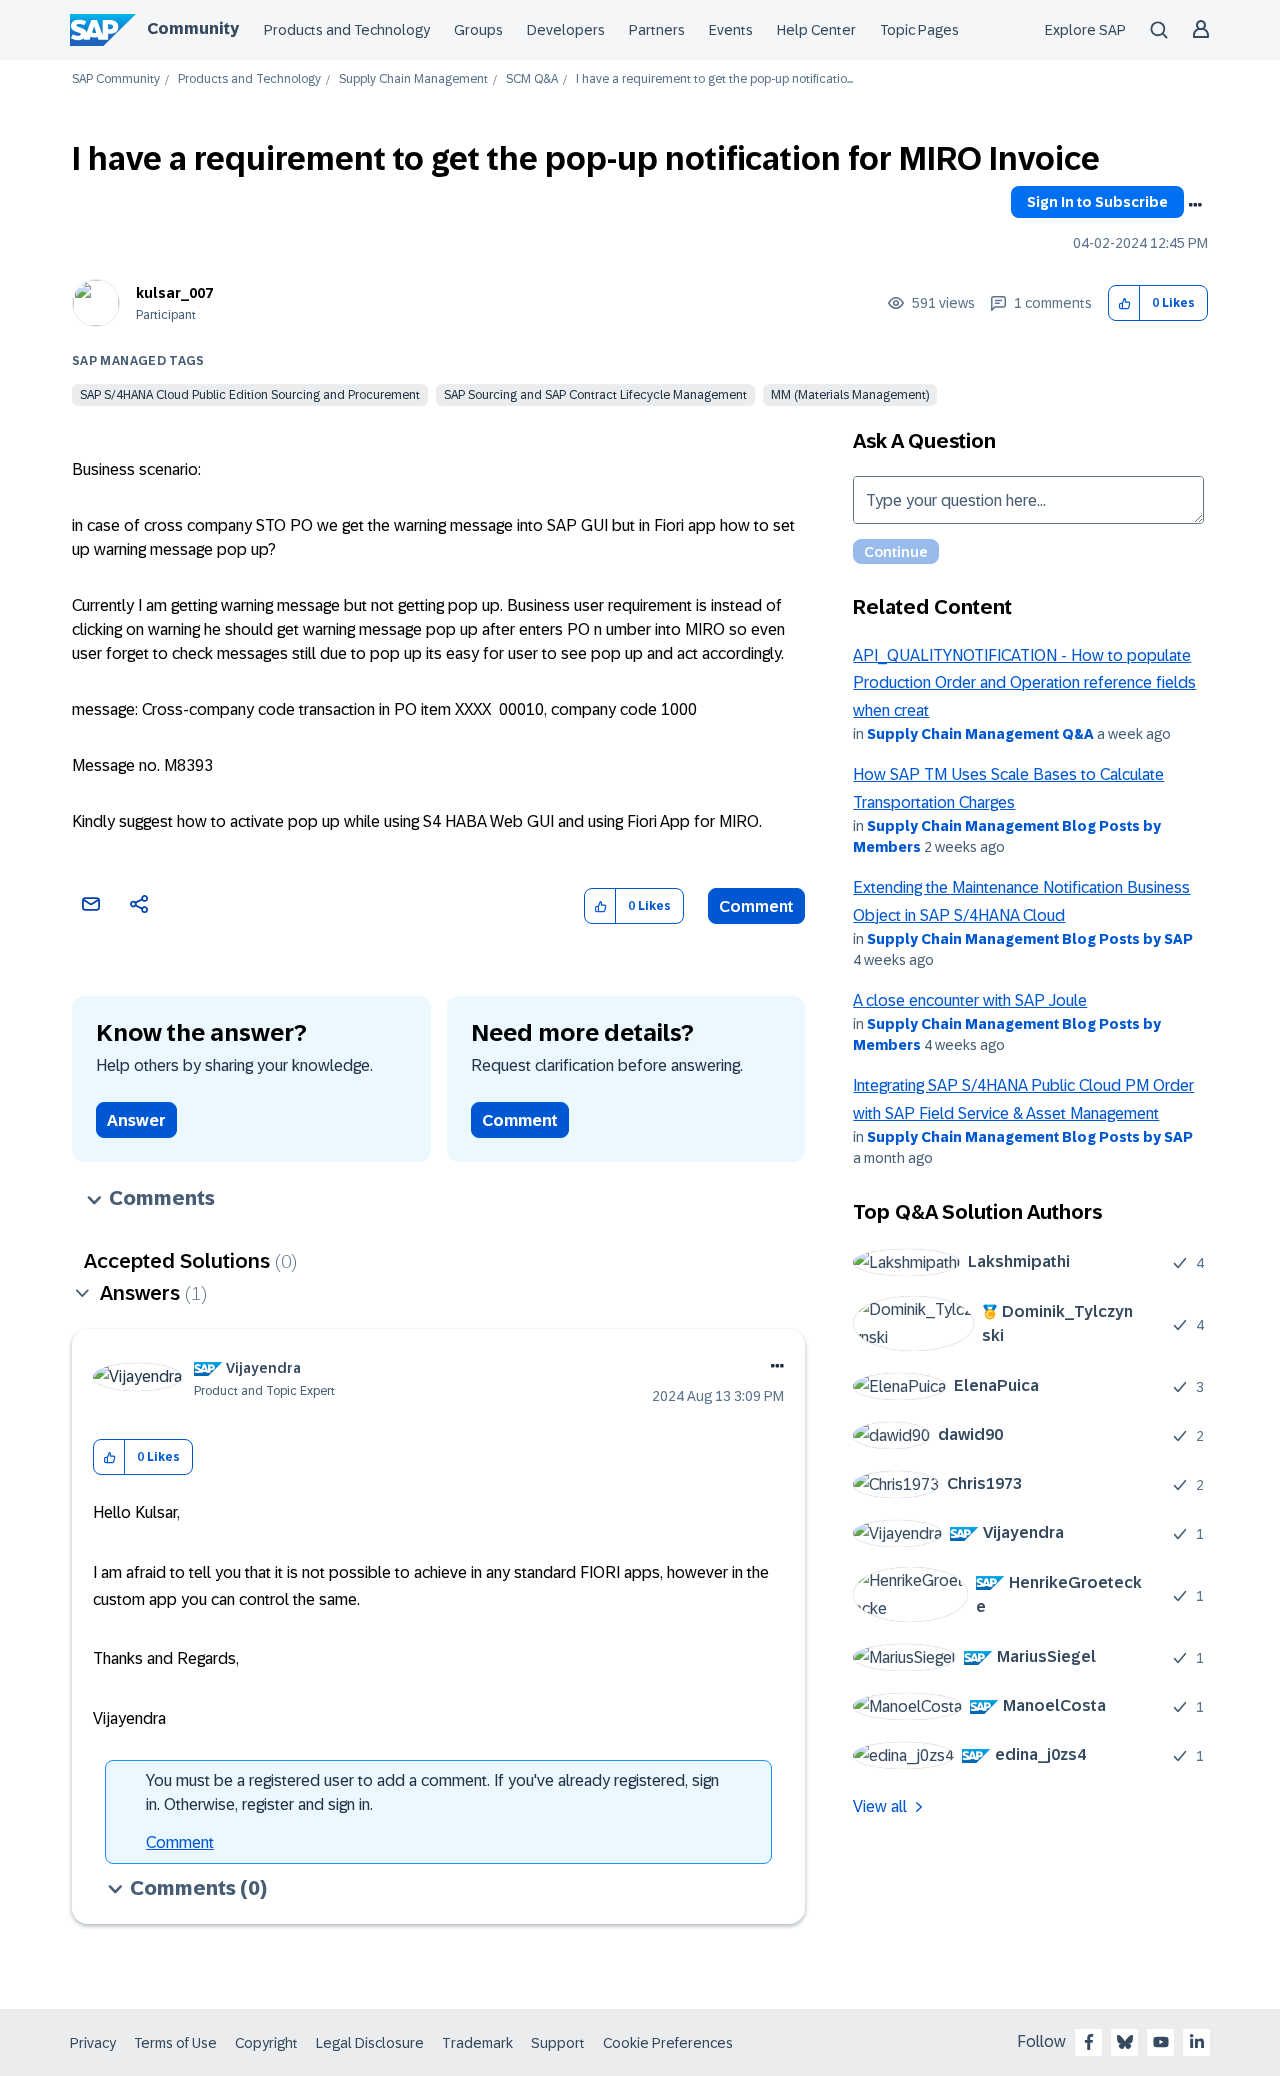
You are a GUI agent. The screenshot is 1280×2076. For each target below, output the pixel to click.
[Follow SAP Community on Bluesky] (1125, 2042)
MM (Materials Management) (850, 395)
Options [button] (1195, 205)
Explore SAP (1085, 30)
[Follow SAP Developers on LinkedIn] (1197, 2042)
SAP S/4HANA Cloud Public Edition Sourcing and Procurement (250, 395)
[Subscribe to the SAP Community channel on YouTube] (1161, 2042)
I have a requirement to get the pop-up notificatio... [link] (714, 79)
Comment (756, 906)
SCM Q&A (532, 79)
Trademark (477, 2043)
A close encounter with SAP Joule (970, 1000)
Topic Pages (919, 30)
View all (880, 1806)
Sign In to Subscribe (1097, 202)
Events (731, 30)
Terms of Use (175, 2043)
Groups (478, 30)
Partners (657, 30)
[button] (1124, 303)
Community (193, 28)
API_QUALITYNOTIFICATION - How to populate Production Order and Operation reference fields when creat (1024, 683)
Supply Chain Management (413, 79)
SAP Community (116, 79)
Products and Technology (347, 30)
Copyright (266, 2043)
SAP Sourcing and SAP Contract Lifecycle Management (595, 395)
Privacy (93, 2043)
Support (558, 2043)
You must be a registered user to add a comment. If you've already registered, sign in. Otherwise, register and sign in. (432, 1792)
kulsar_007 (174, 293)
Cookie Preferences (668, 2043)
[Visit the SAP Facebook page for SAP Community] (1089, 2042)
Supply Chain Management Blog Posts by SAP (1030, 939)
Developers (566, 30)
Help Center (816, 30)
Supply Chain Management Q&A (980, 734)
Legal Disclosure (370, 2043)
